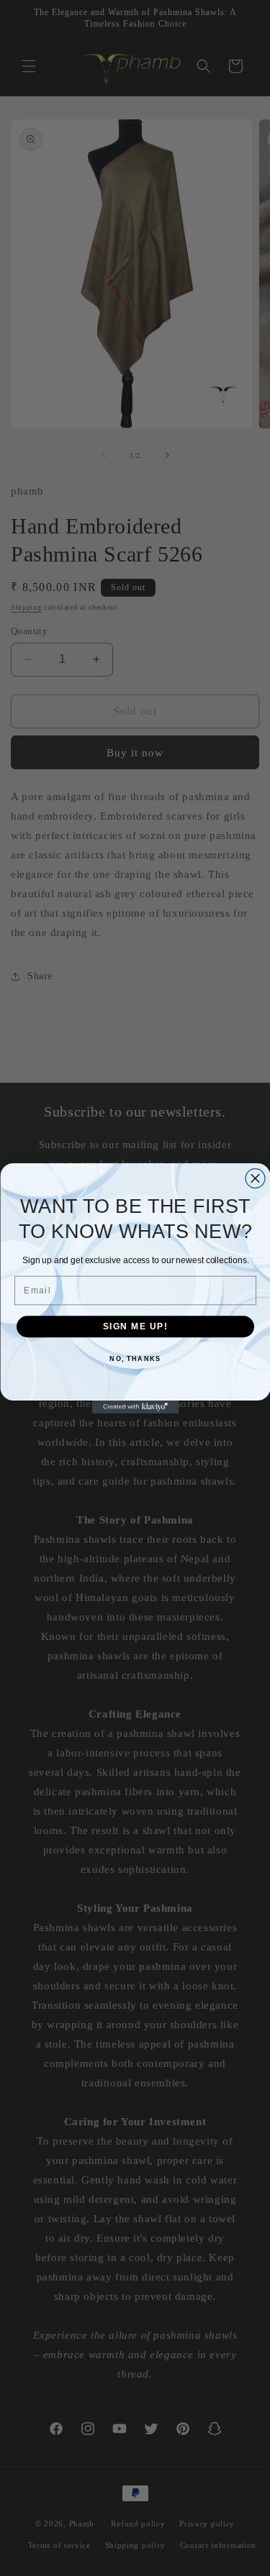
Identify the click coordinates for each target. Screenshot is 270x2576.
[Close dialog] (255, 1178)
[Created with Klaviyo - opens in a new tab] (135, 1407)
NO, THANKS (135, 1358)
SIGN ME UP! (135, 1326)
